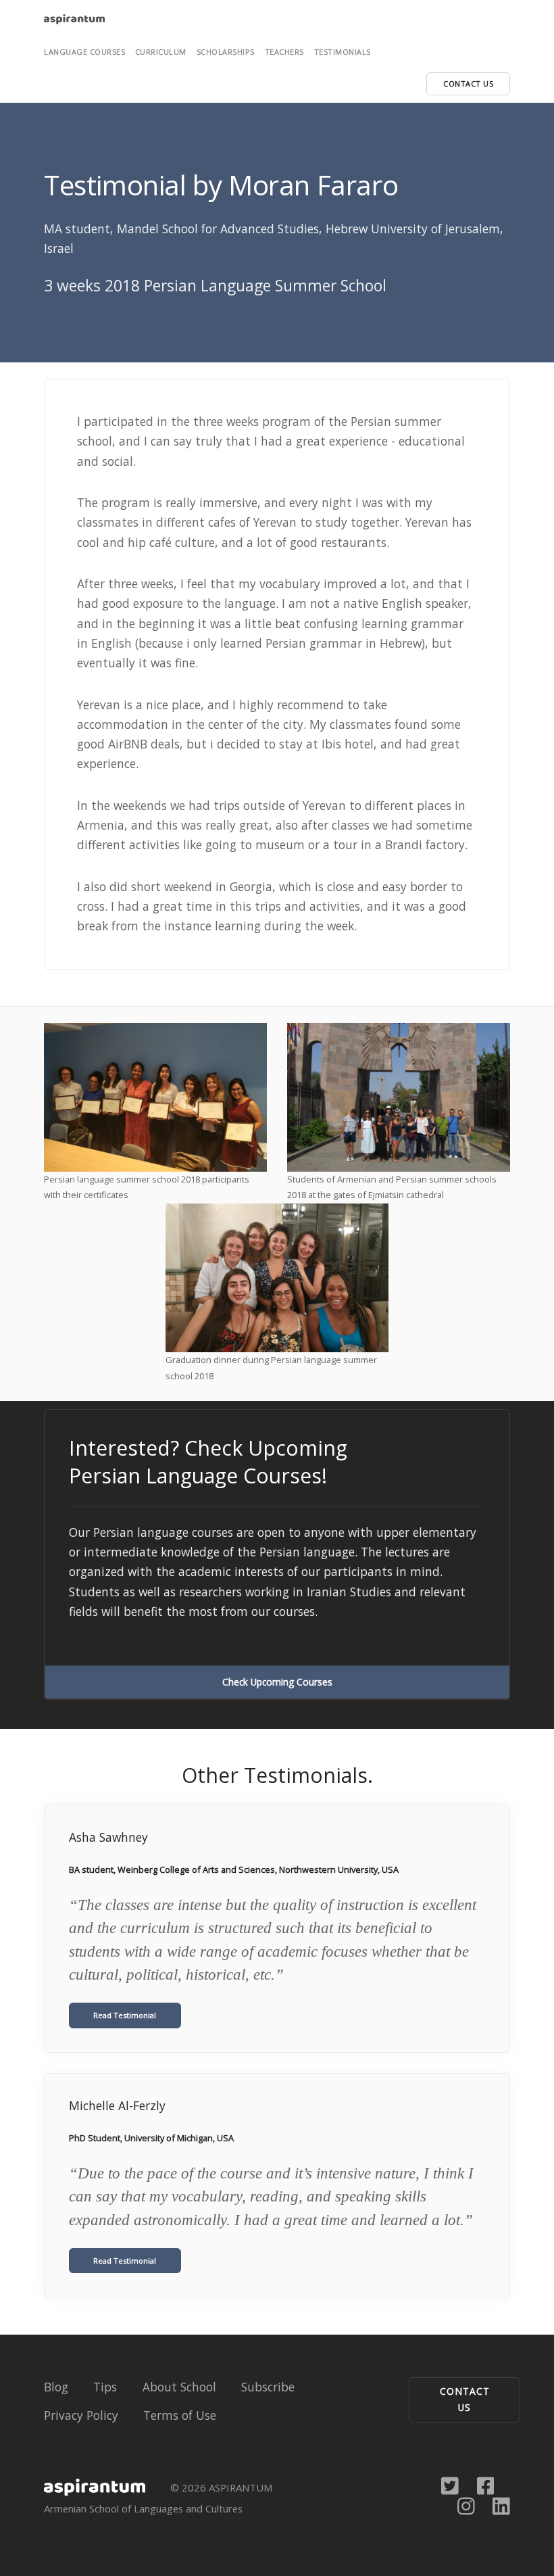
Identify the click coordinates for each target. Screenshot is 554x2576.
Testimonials (343, 52)
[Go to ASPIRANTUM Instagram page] (466, 2505)
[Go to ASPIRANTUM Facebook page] (486, 2485)
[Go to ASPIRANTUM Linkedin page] (501, 2505)
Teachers (284, 52)
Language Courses (84, 52)
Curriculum (161, 52)
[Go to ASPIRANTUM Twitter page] (450, 2485)
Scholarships (226, 52)
